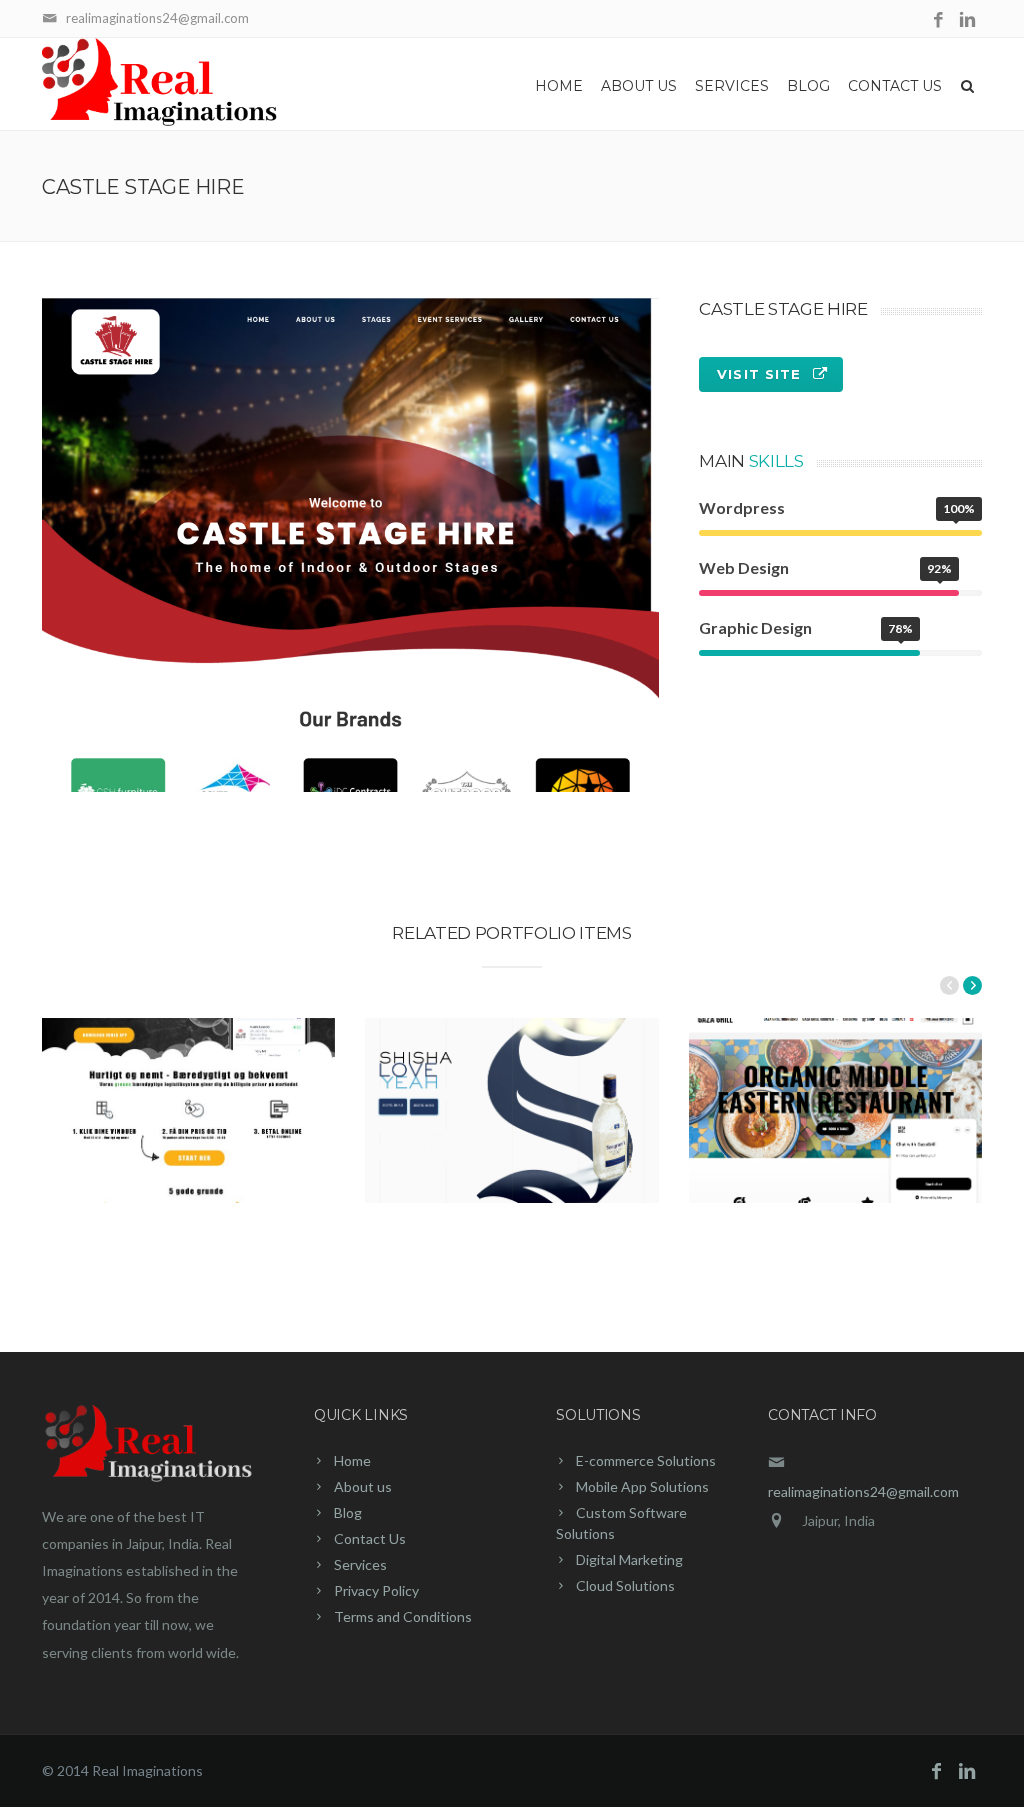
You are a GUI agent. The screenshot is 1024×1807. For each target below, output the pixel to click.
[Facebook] (938, 20)
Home (559, 86)
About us (363, 1486)
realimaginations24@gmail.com (863, 1491)
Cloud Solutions (625, 1585)
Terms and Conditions (403, 1616)
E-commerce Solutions (646, 1460)
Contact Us (895, 86)
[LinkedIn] (967, 20)
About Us (639, 86)
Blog (808, 86)
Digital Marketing (629, 1559)
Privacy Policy (376, 1590)
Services (732, 86)
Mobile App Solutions (642, 1486)
